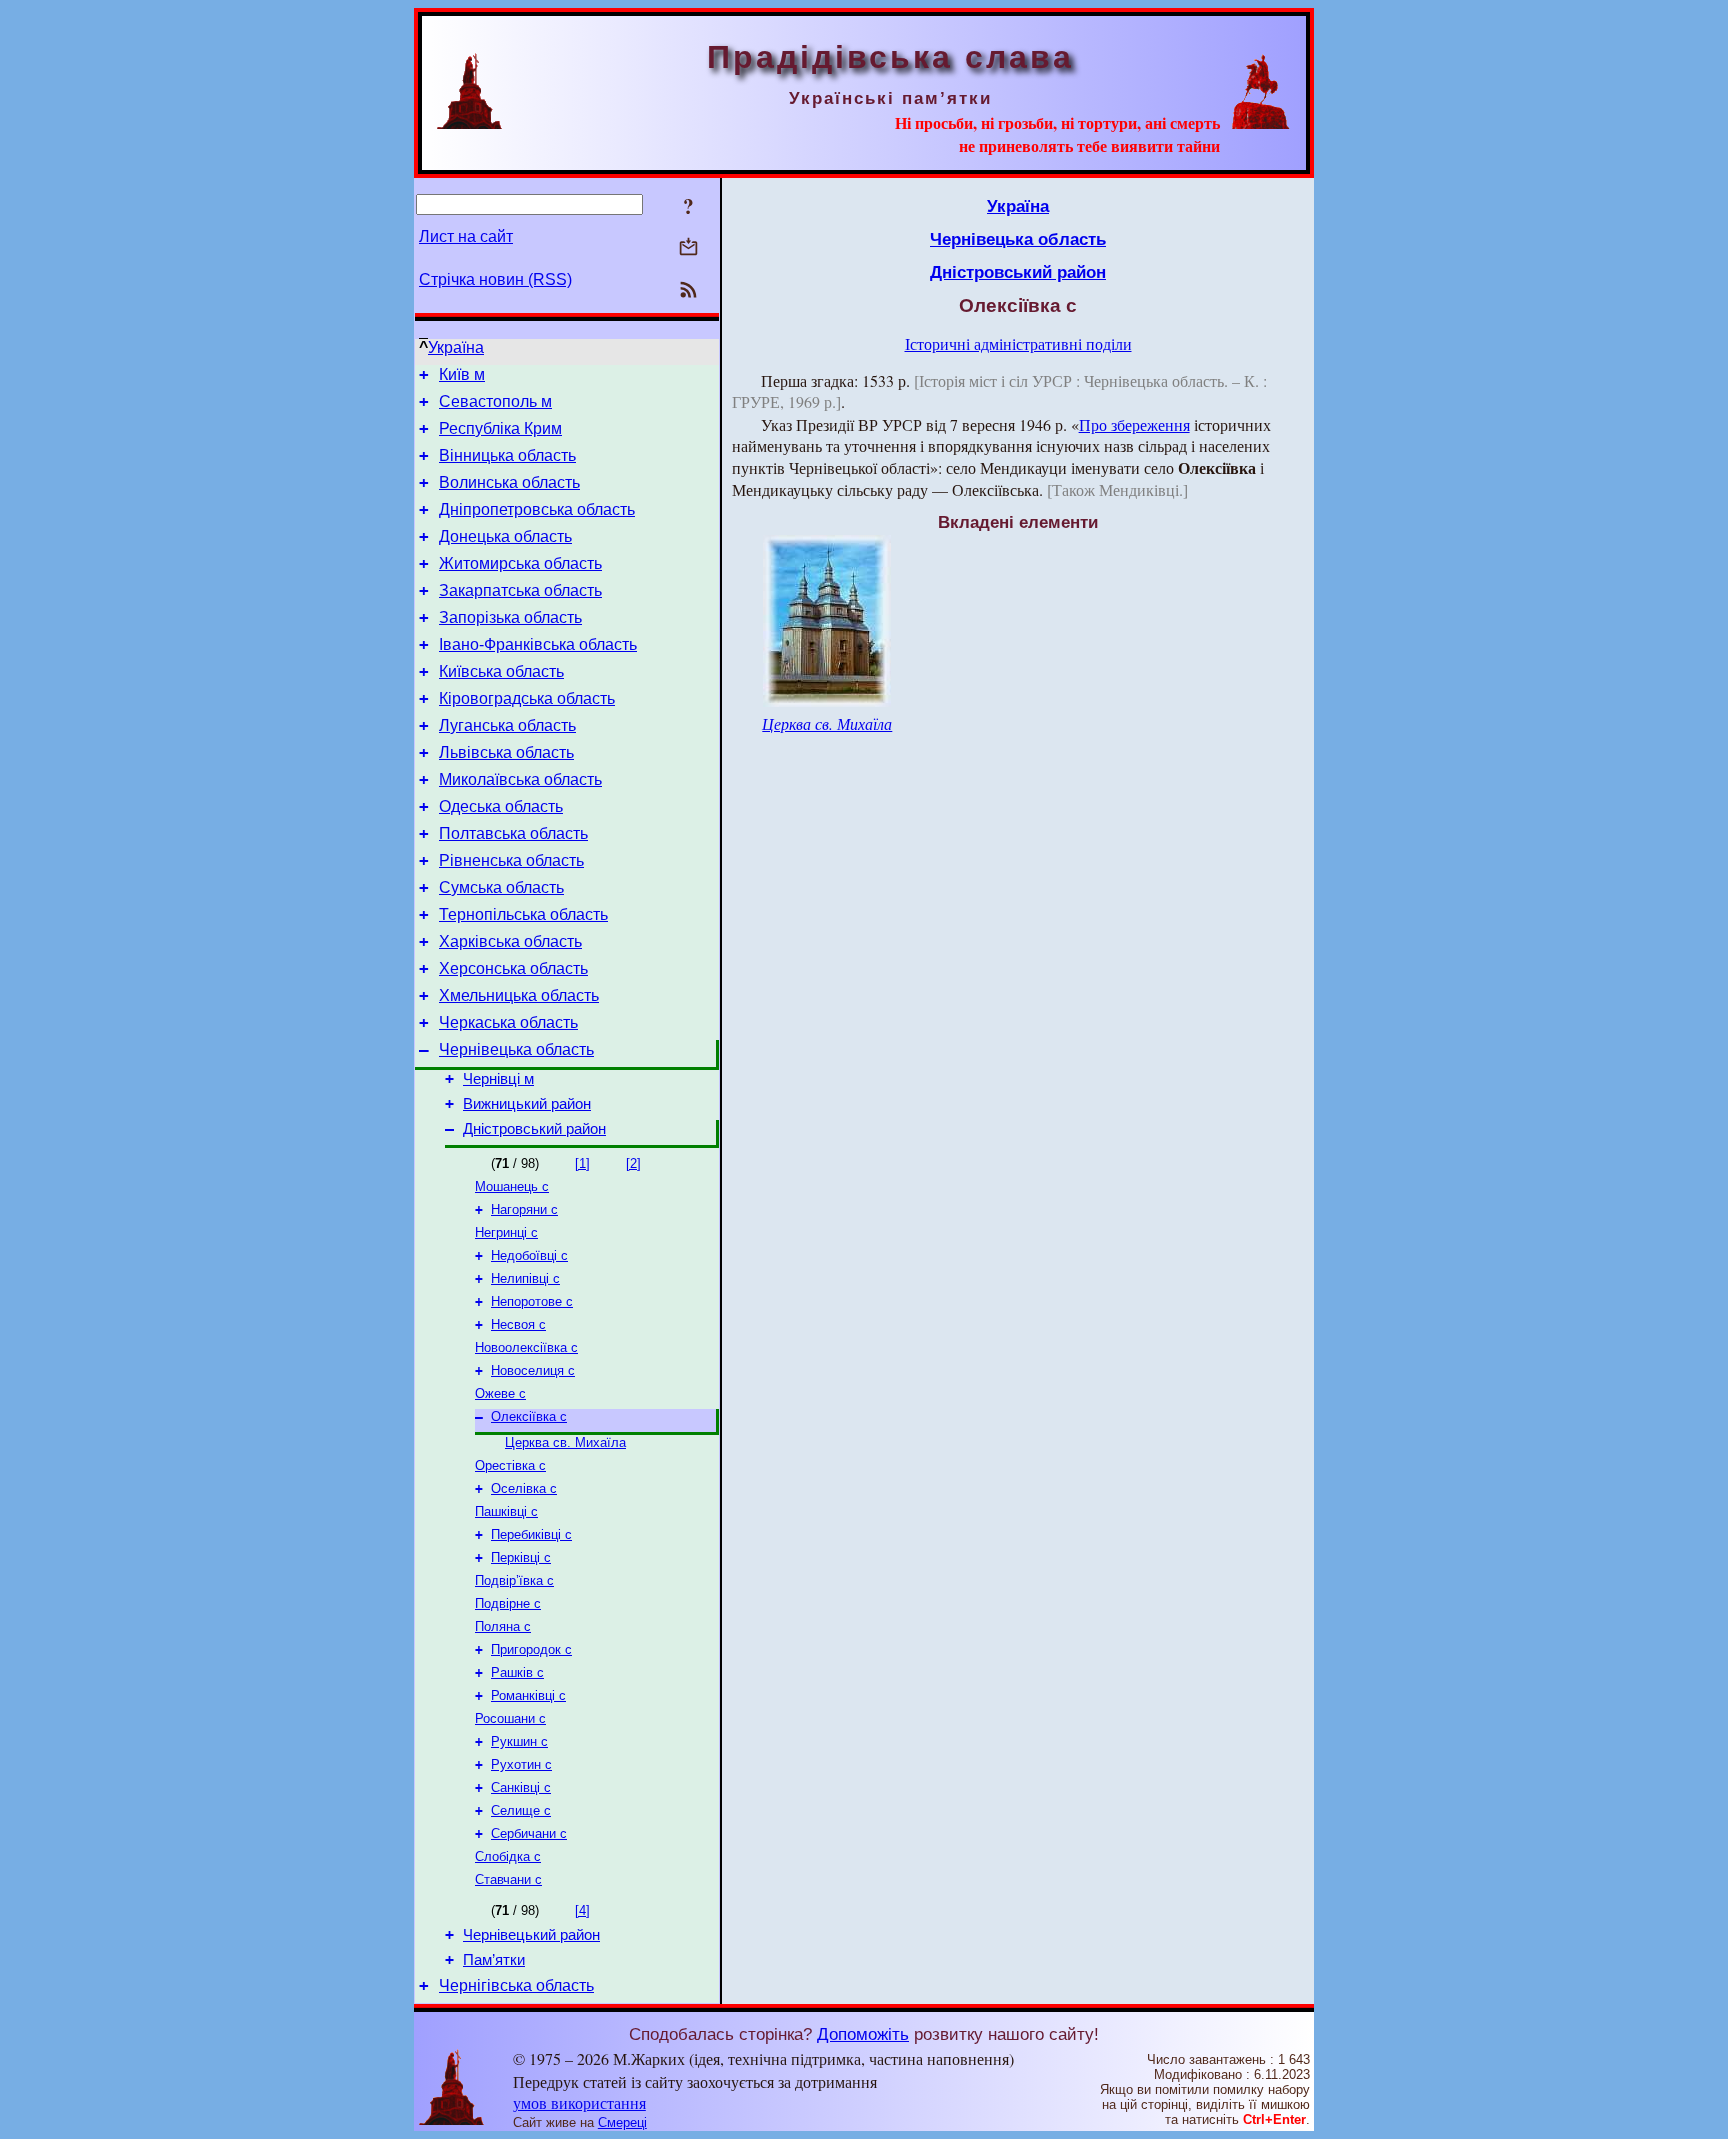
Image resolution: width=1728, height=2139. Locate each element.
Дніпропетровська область (537, 509)
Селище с (521, 1810)
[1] (582, 1163)
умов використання (579, 2102)
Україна (456, 347)
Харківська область (510, 941)
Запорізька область (510, 617)
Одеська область (501, 806)
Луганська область (507, 725)
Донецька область (505, 536)
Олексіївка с (529, 1416)
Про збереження (1134, 424)
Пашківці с (506, 1511)
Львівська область (506, 752)
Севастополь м (495, 401)
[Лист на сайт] (688, 248)
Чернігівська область (516, 1985)
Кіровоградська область (527, 698)
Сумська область (501, 887)
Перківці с (521, 1557)
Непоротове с (532, 1301)
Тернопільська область (523, 914)
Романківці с (528, 1695)
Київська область (501, 671)
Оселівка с (524, 1488)
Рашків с (517, 1672)
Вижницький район (527, 1104)
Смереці (622, 2122)
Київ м (462, 374)
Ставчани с (508, 1879)
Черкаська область (508, 1022)
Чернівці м (498, 1079)
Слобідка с (508, 1856)
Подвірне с (508, 1603)
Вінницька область (507, 455)
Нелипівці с (525, 1278)
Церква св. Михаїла (565, 1442)
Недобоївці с (529, 1255)
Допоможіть (863, 2034)
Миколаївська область (520, 779)
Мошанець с (512, 1186)
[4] (582, 1910)
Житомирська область (520, 563)
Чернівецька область (516, 1049)
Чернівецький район (531, 1935)
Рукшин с (519, 1741)
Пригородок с (531, 1649)
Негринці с (506, 1232)
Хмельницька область (519, 995)
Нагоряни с (524, 1209)
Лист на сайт (466, 236)
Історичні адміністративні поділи (1018, 343)
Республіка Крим (500, 428)
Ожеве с (500, 1393)
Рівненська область (511, 860)
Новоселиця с (533, 1370)
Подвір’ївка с (514, 1580)
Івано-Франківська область (538, 644)
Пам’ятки (494, 1960)
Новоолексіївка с (526, 1347)
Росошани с (510, 1718)
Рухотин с (521, 1764)
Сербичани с (529, 1833)
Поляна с (503, 1626)
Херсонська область (513, 968)
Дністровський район (534, 1129)
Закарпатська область (520, 590)
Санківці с (521, 1787)
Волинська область (509, 482)
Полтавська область (513, 833)
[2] (633, 1163)
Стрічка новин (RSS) (495, 279)
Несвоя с (518, 1324)
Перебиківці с (531, 1534)
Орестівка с (510, 1465)
